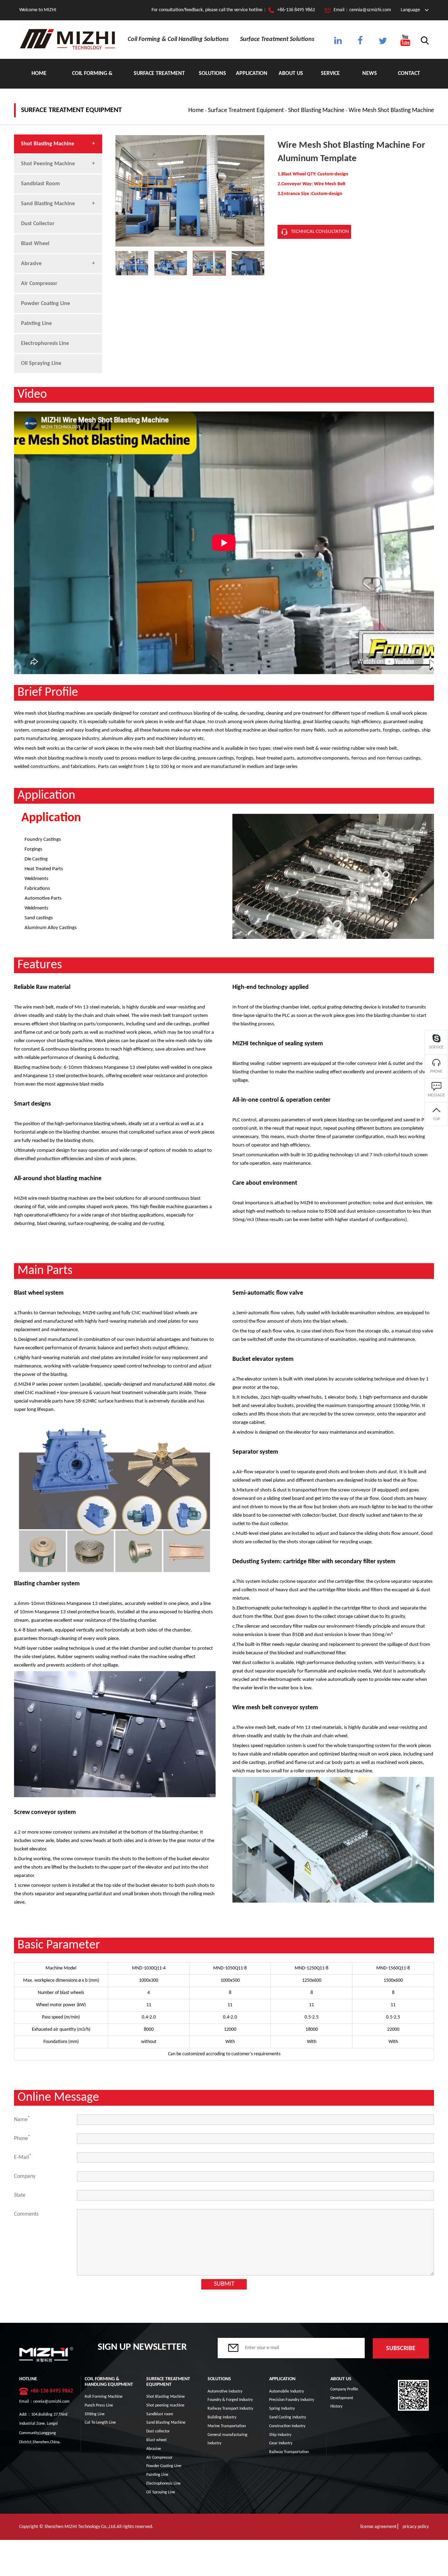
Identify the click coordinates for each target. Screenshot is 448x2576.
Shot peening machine (48, 164)
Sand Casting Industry (288, 2417)
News (370, 74)
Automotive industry (225, 2391)
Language (410, 10)
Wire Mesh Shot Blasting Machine (391, 110)
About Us (291, 74)
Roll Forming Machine (104, 2397)
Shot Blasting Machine (316, 110)
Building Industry (222, 2417)
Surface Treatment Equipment (159, 80)
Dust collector (38, 224)
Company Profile (344, 2389)
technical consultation (320, 232)
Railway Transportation (289, 2452)
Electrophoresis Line (45, 344)
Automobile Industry (286, 2391)
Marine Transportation (227, 2426)
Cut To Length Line (100, 2423)
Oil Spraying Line (41, 363)
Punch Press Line (99, 2405)
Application (252, 74)
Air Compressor (39, 284)
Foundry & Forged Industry (230, 2400)
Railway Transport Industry (230, 2409)
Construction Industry (287, 2426)
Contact (409, 74)
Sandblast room (40, 184)
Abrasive (31, 264)
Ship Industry (280, 2435)
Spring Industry (282, 2409)
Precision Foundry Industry (292, 2400)
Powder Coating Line (45, 304)
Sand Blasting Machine (48, 204)
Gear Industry (281, 2443)
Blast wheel (35, 244)
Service (330, 74)
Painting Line (36, 324)
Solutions (212, 74)
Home (39, 74)
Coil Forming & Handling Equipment (92, 80)
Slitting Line (95, 2414)
